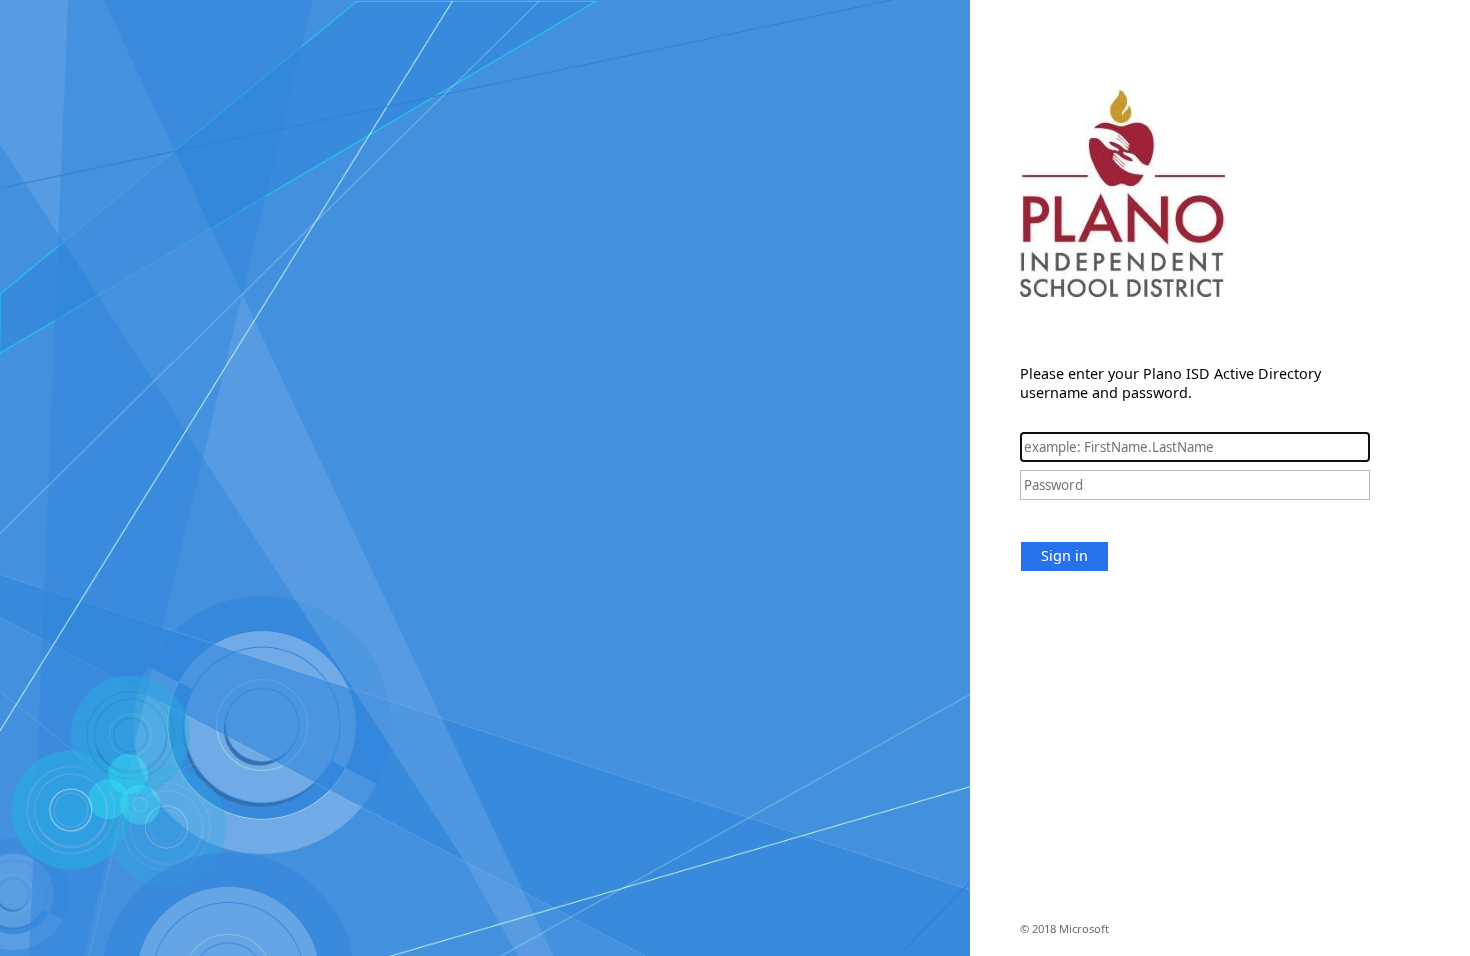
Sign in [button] (1064, 555)
